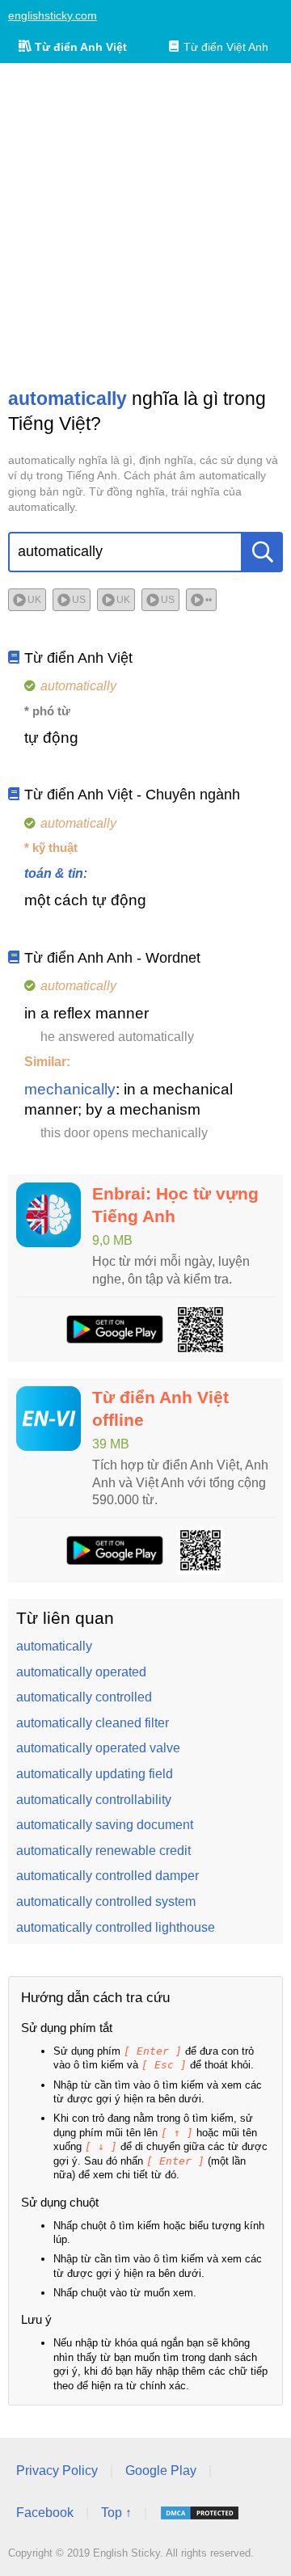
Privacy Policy (57, 2471)
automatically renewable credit (103, 1851)
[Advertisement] (145, 225)
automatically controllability (94, 1800)
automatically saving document (105, 1825)
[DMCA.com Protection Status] (200, 2513)
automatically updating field (95, 1774)
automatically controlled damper (108, 1876)
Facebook (45, 2513)
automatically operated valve (98, 1748)
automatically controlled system (106, 1901)
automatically (54, 1646)
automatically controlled (84, 1697)
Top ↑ (116, 2513)
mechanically (70, 1089)
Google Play (161, 2471)
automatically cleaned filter (93, 1723)
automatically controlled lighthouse (116, 1927)
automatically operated (81, 1672)
